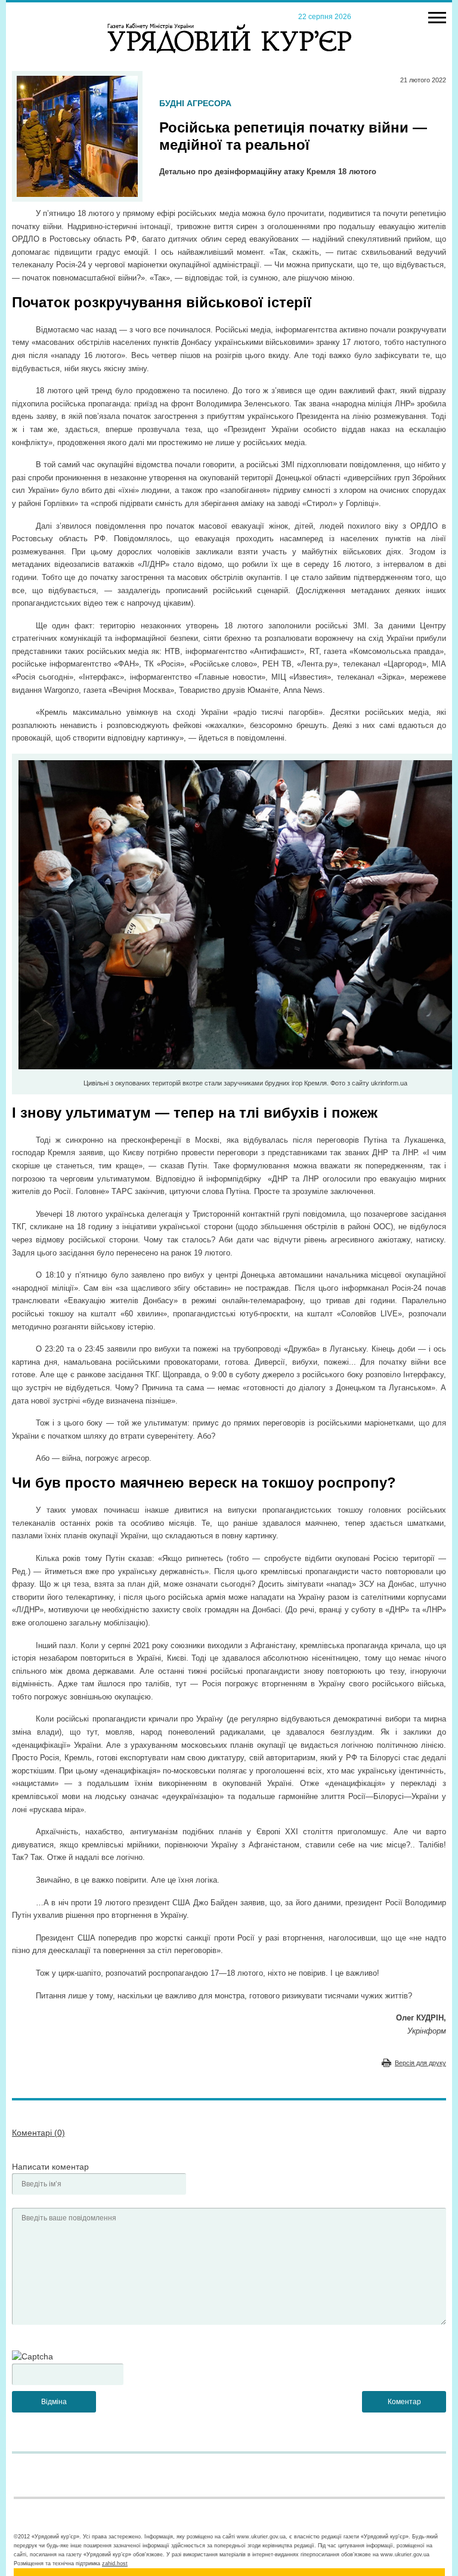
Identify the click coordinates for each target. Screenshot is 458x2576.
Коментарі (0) (38, 2133)
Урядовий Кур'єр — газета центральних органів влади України (229, 27)
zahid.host (115, 2563)
